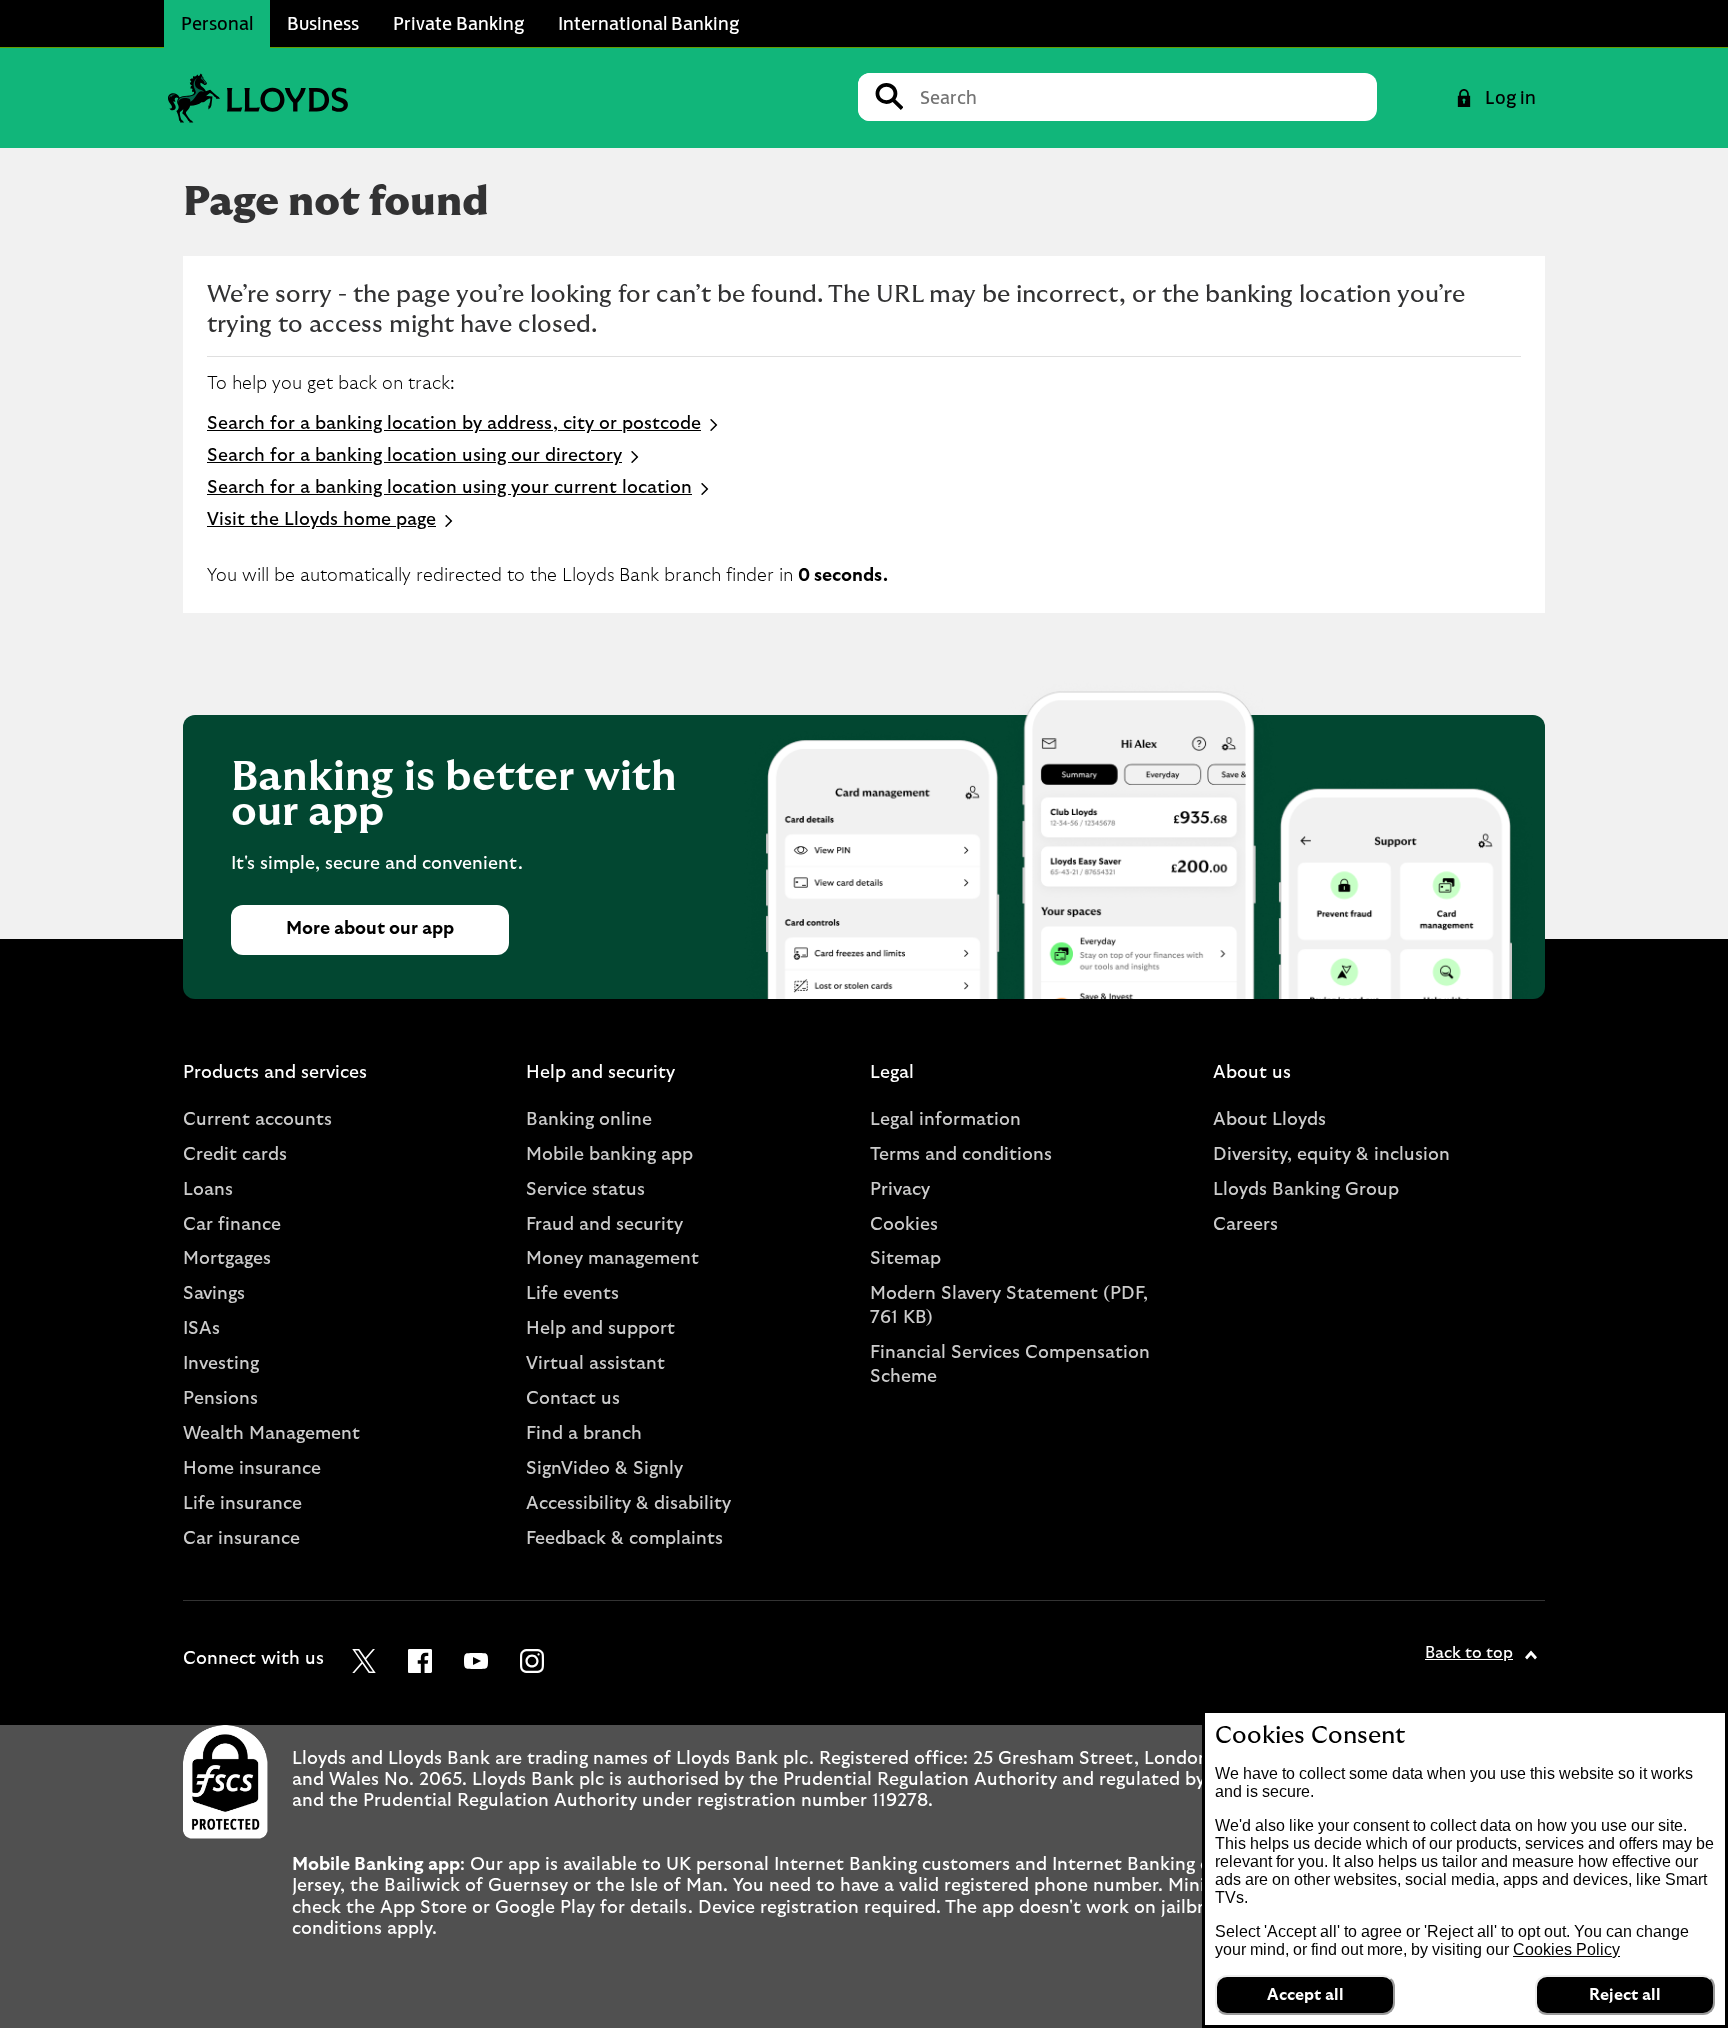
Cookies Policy (1566, 1949)
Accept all (1305, 1995)
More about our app (370, 929)
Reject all (1625, 1995)
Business (323, 23)
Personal (217, 23)
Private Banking (458, 23)
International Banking (648, 23)
